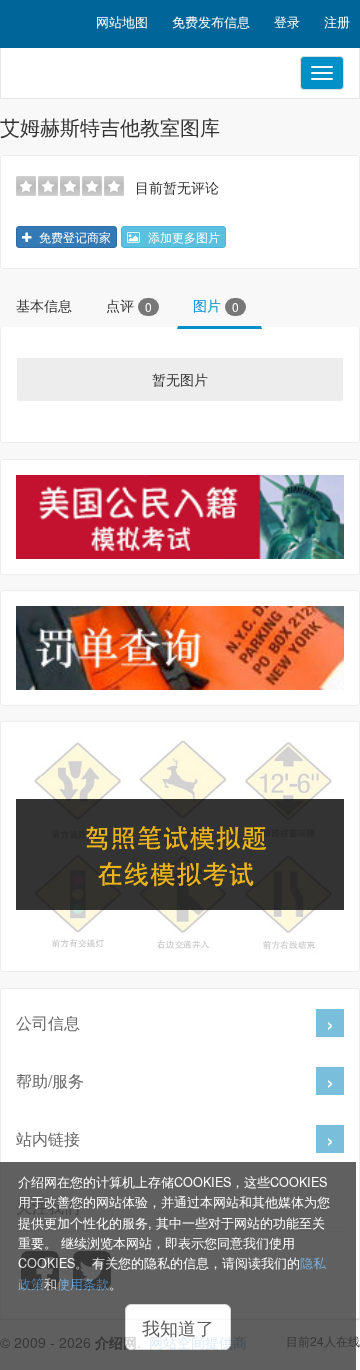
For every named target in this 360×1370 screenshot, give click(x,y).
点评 (129, 305)
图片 (216, 305)
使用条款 (83, 1284)
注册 (337, 21)
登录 (287, 21)
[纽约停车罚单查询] (180, 648)
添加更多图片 (182, 236)
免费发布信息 (211, 21)
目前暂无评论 (177, 187)
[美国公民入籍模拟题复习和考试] (180, 517)
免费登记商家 (73, 236)
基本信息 (44, 305)
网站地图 (122, 21)
